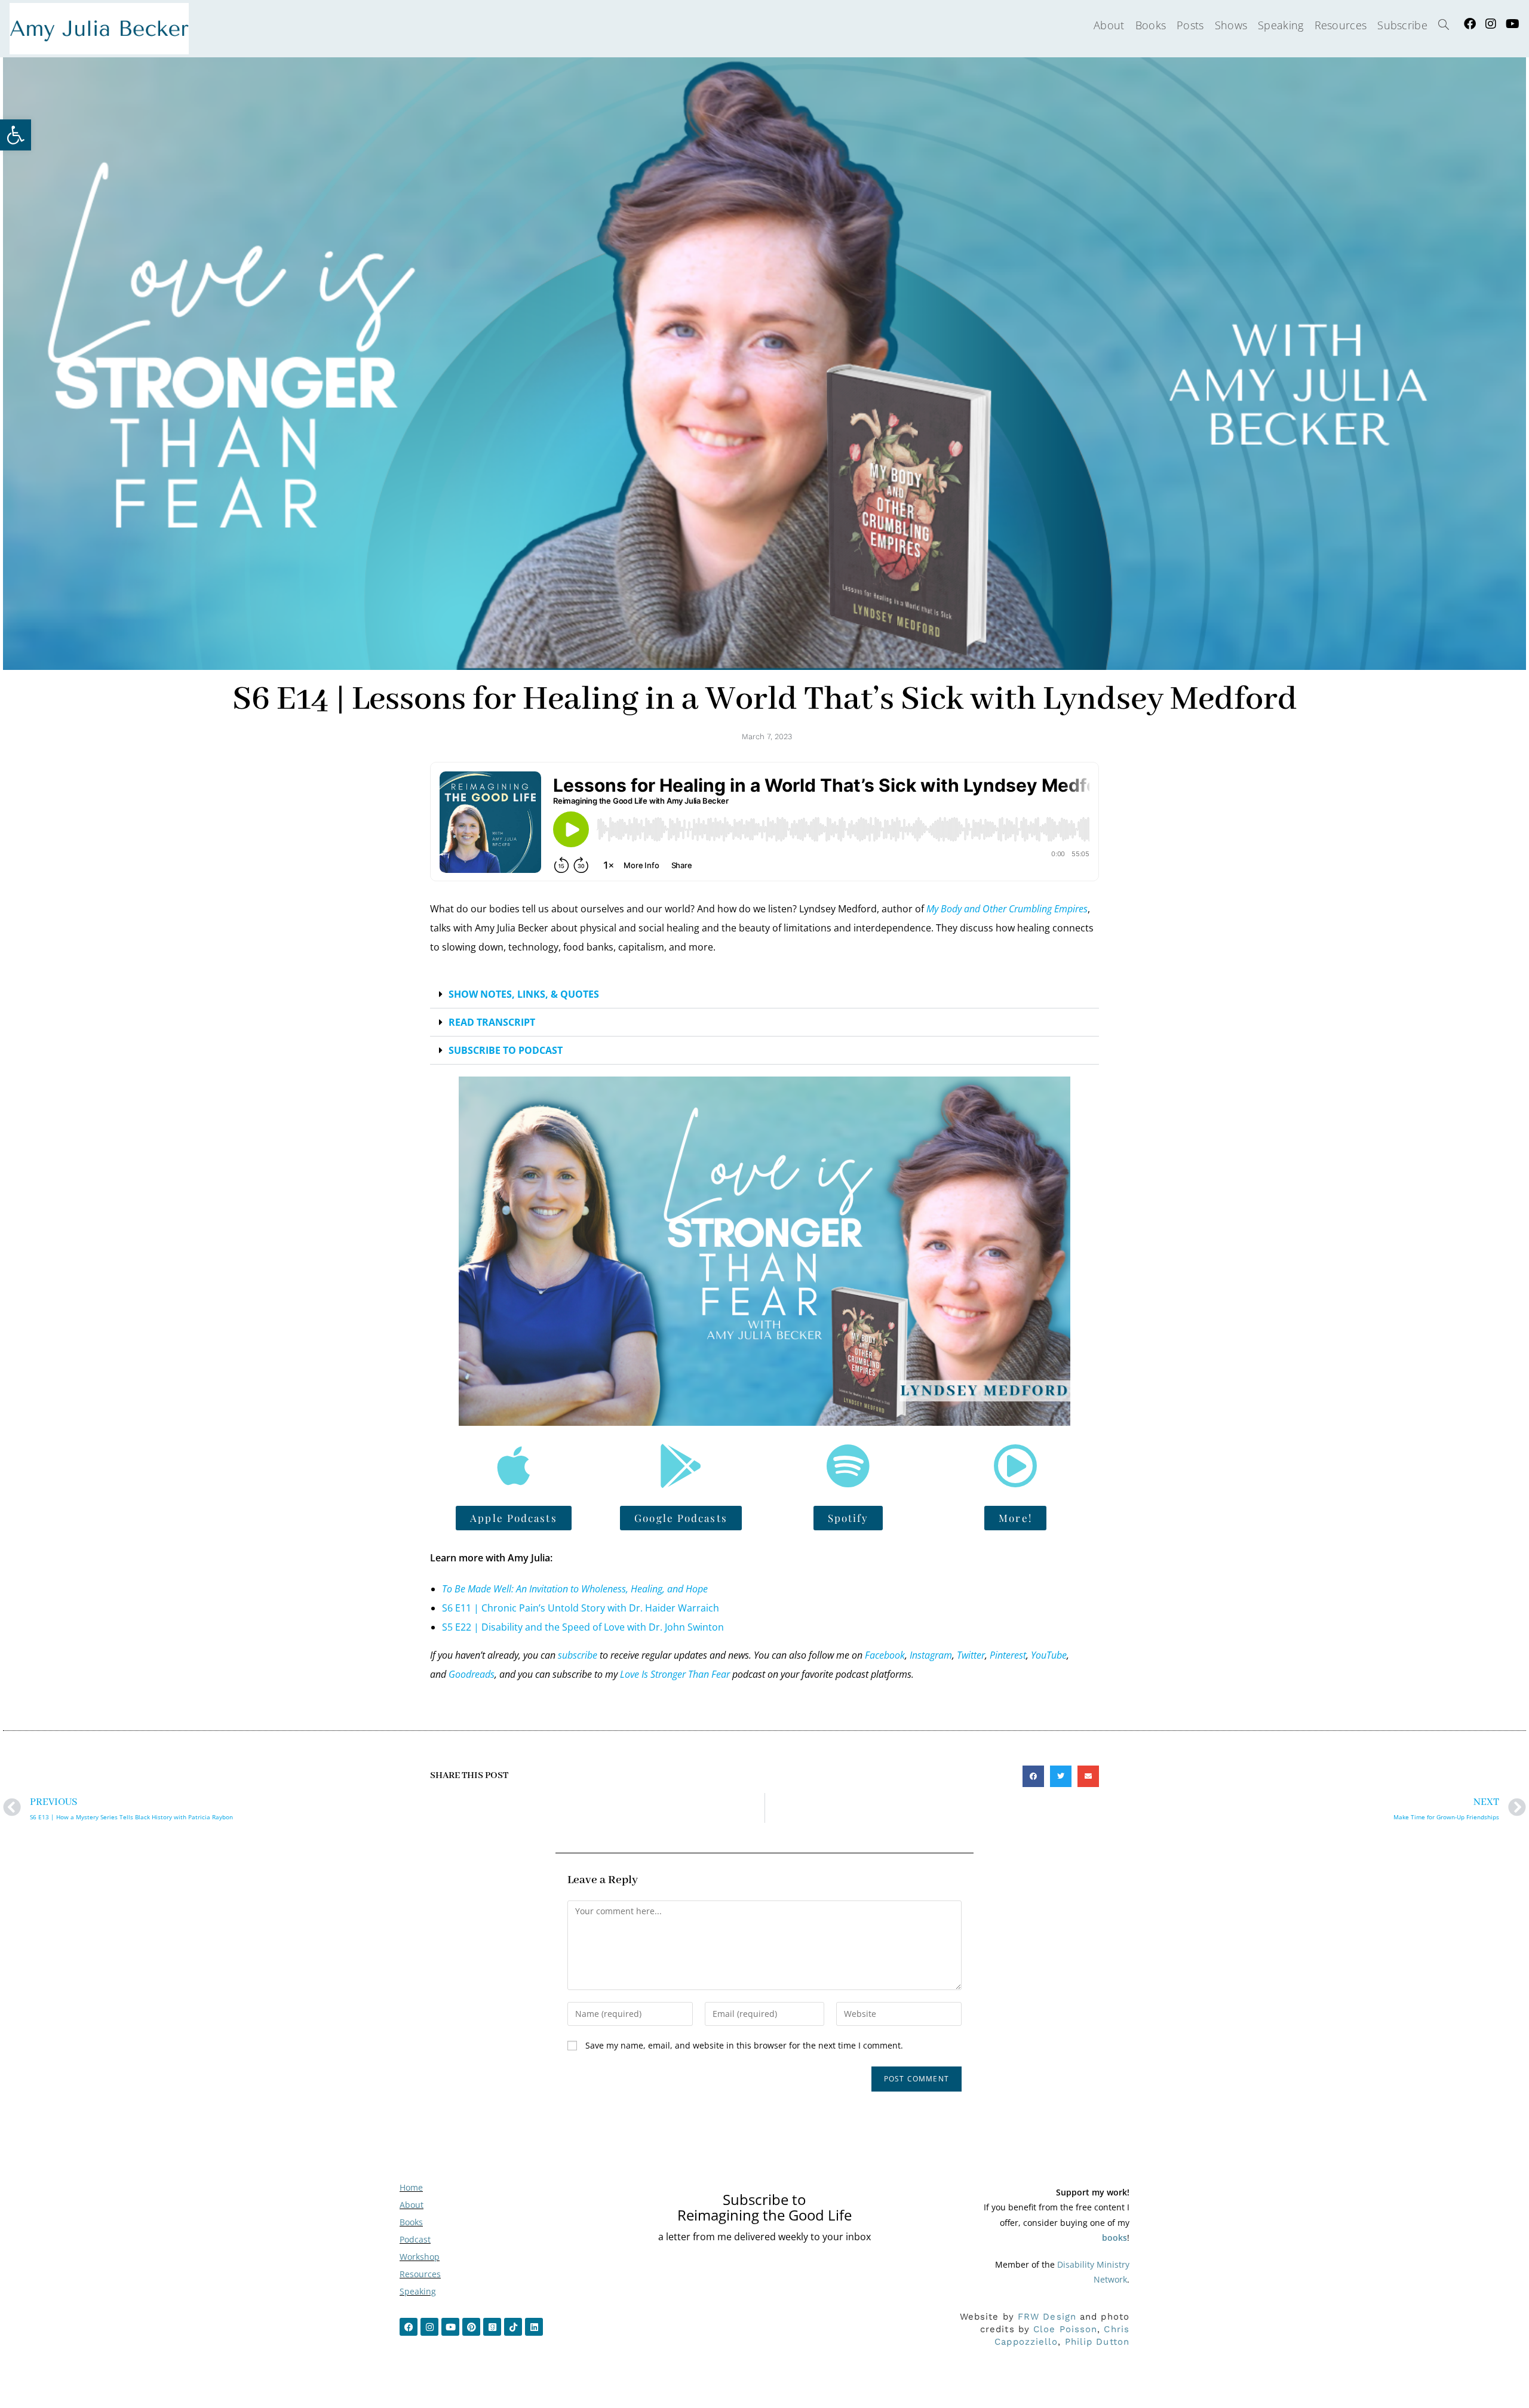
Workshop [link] (420, 2257)
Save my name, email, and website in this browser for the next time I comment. (744, 2045)
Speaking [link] (418, 2291)
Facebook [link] (885, 1655)
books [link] (1114, 2238)
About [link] (412, 2205)
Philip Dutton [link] (1097, 2342)
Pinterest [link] (1008, 1655)
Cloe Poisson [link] (1065, 2329)
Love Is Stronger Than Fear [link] (675, 1674)
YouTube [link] (1049, 1655)
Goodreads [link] (472, 1674)
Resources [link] (420, 2274)
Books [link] (411, 2222)
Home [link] (411, 2187)
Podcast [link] (415, 2239)
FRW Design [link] (1047, 2317)
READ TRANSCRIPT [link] (492, 1022)
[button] (764, 994)
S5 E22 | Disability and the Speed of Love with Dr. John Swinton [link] (583, 1627)
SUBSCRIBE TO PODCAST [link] (506, 1050)
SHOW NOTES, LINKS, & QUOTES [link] (524, 994)
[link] (16, 135)
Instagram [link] (931, 1655)
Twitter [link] (971, 1655)
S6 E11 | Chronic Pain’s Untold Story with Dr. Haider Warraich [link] (581, 1608)
